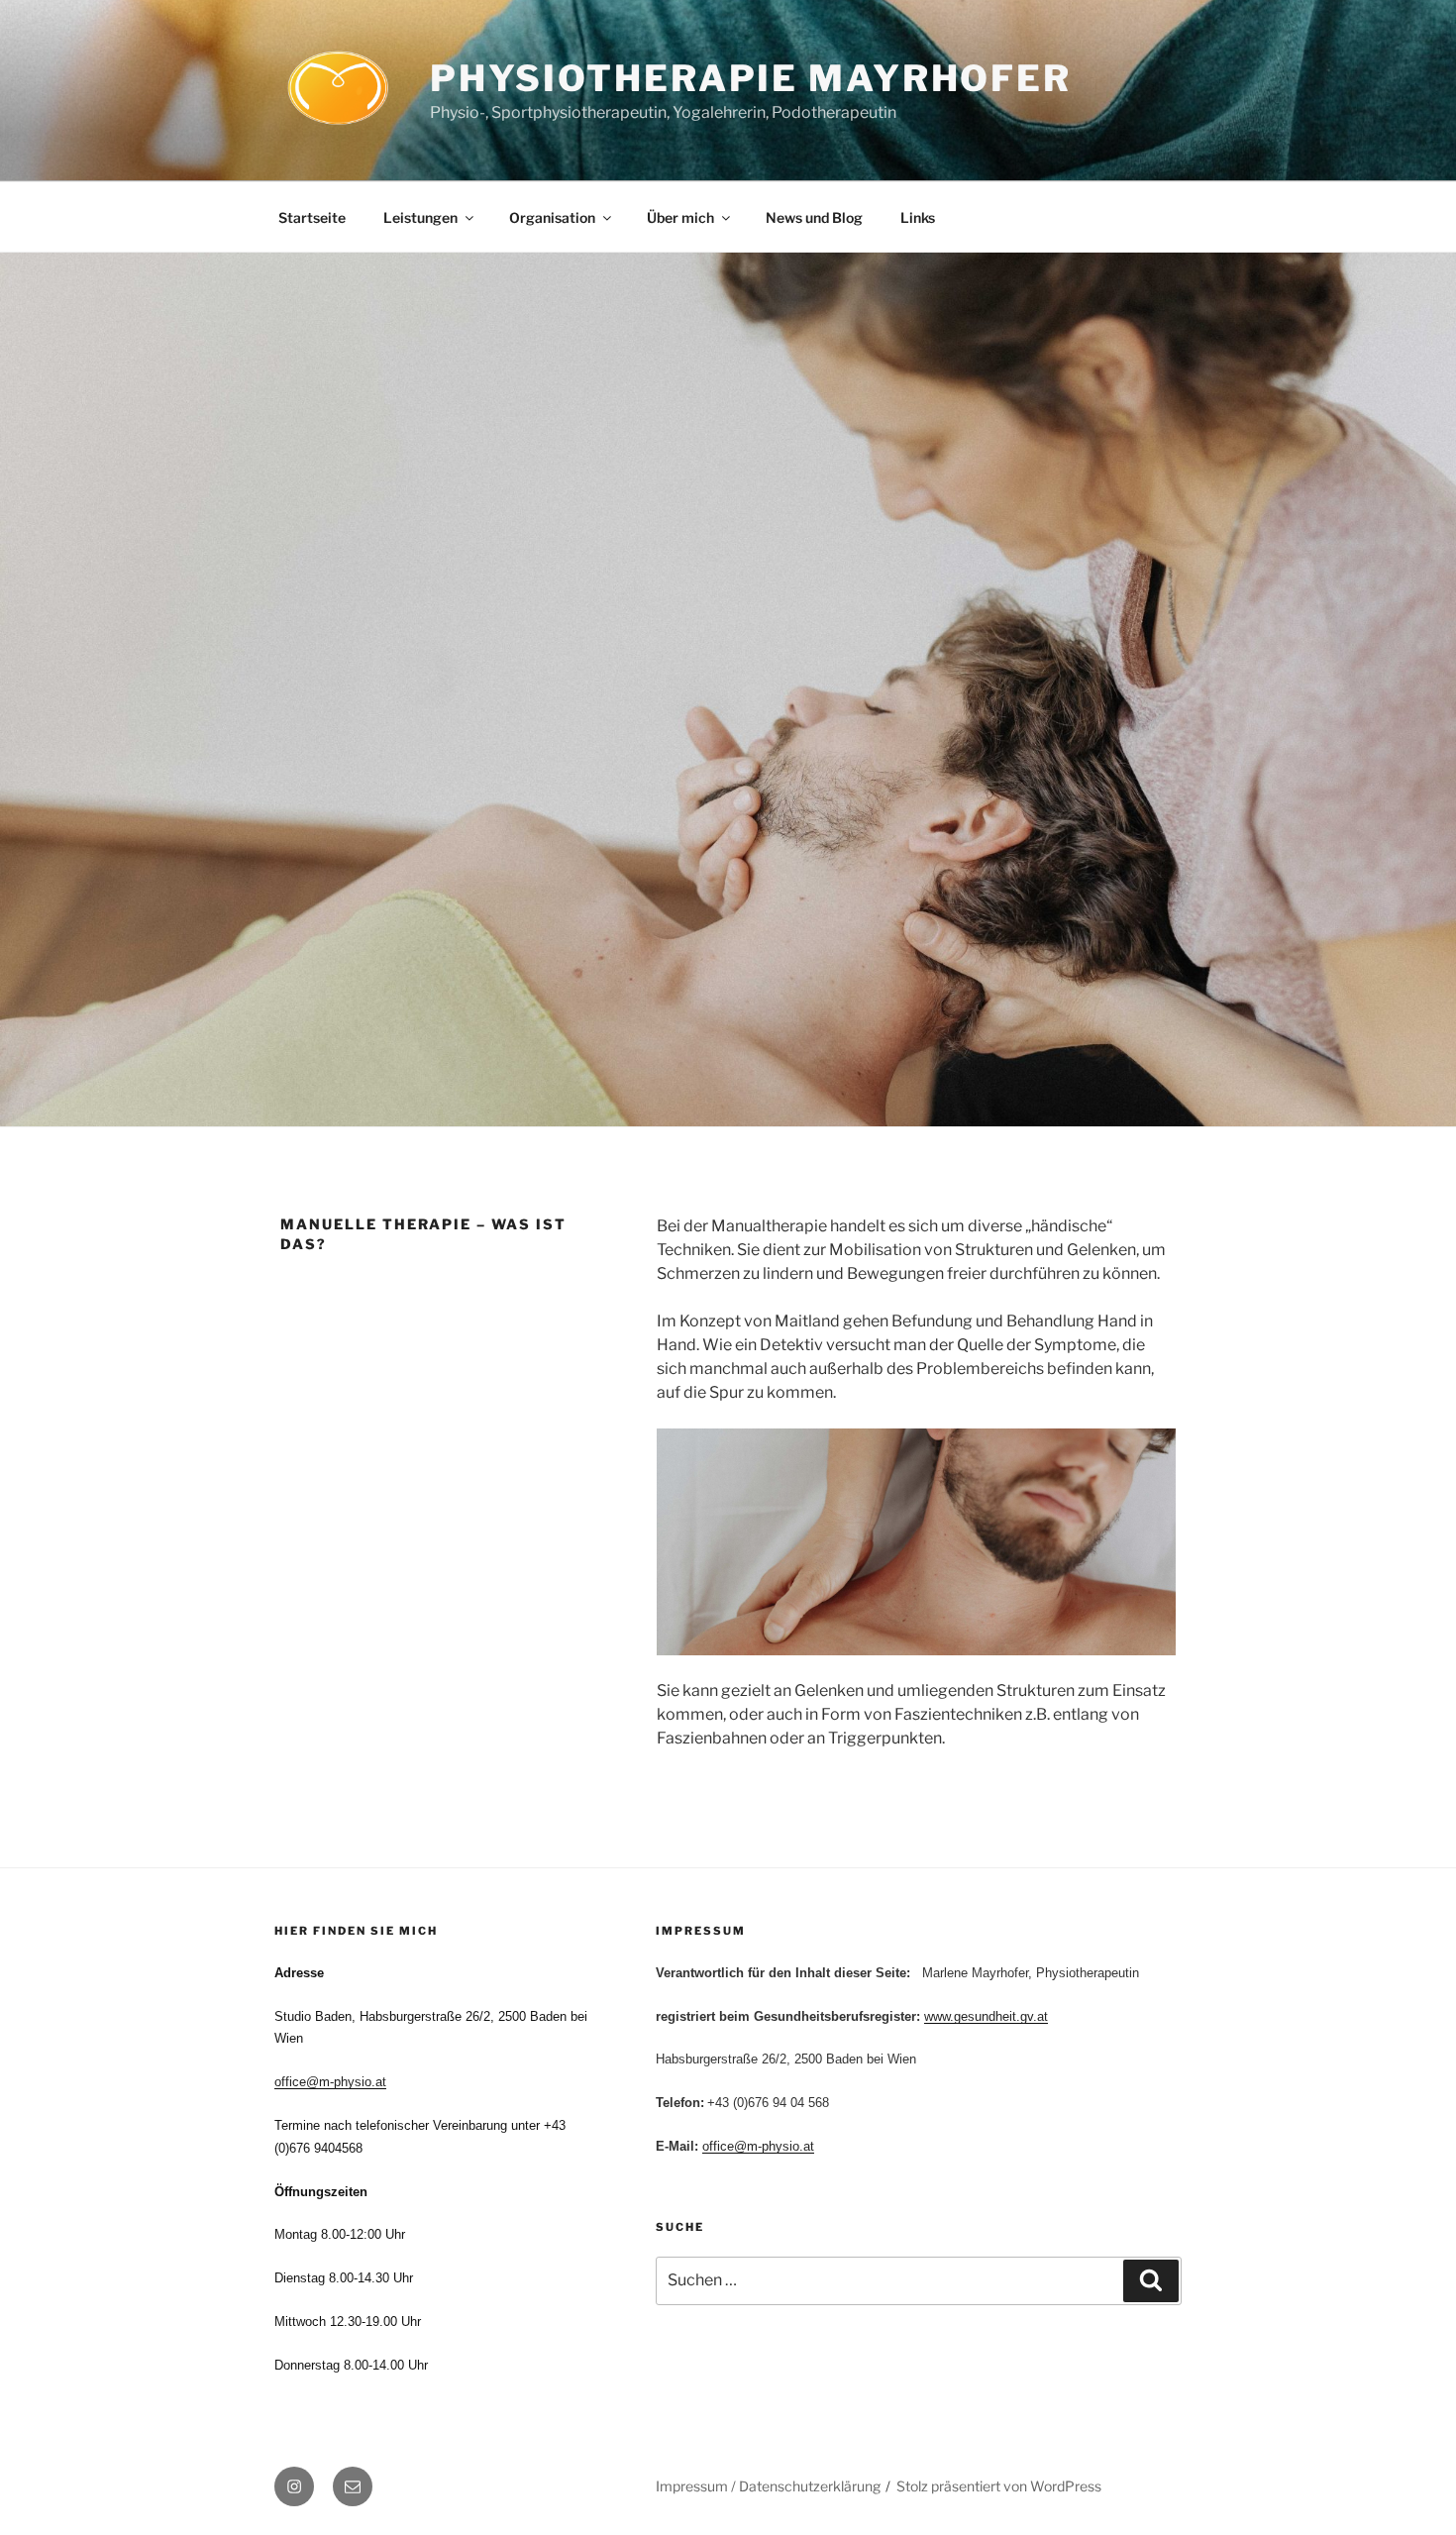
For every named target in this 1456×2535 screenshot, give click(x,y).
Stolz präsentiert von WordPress (999, 2486)
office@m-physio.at (330, 2082)
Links (918, 217)
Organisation (552, 217)
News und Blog (814, 217)
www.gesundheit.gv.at (986, 2016)
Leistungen (420, 217)
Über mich (680, 217)
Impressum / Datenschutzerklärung (768, 2486)
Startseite (312, 217)
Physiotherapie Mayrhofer (751, 78)
